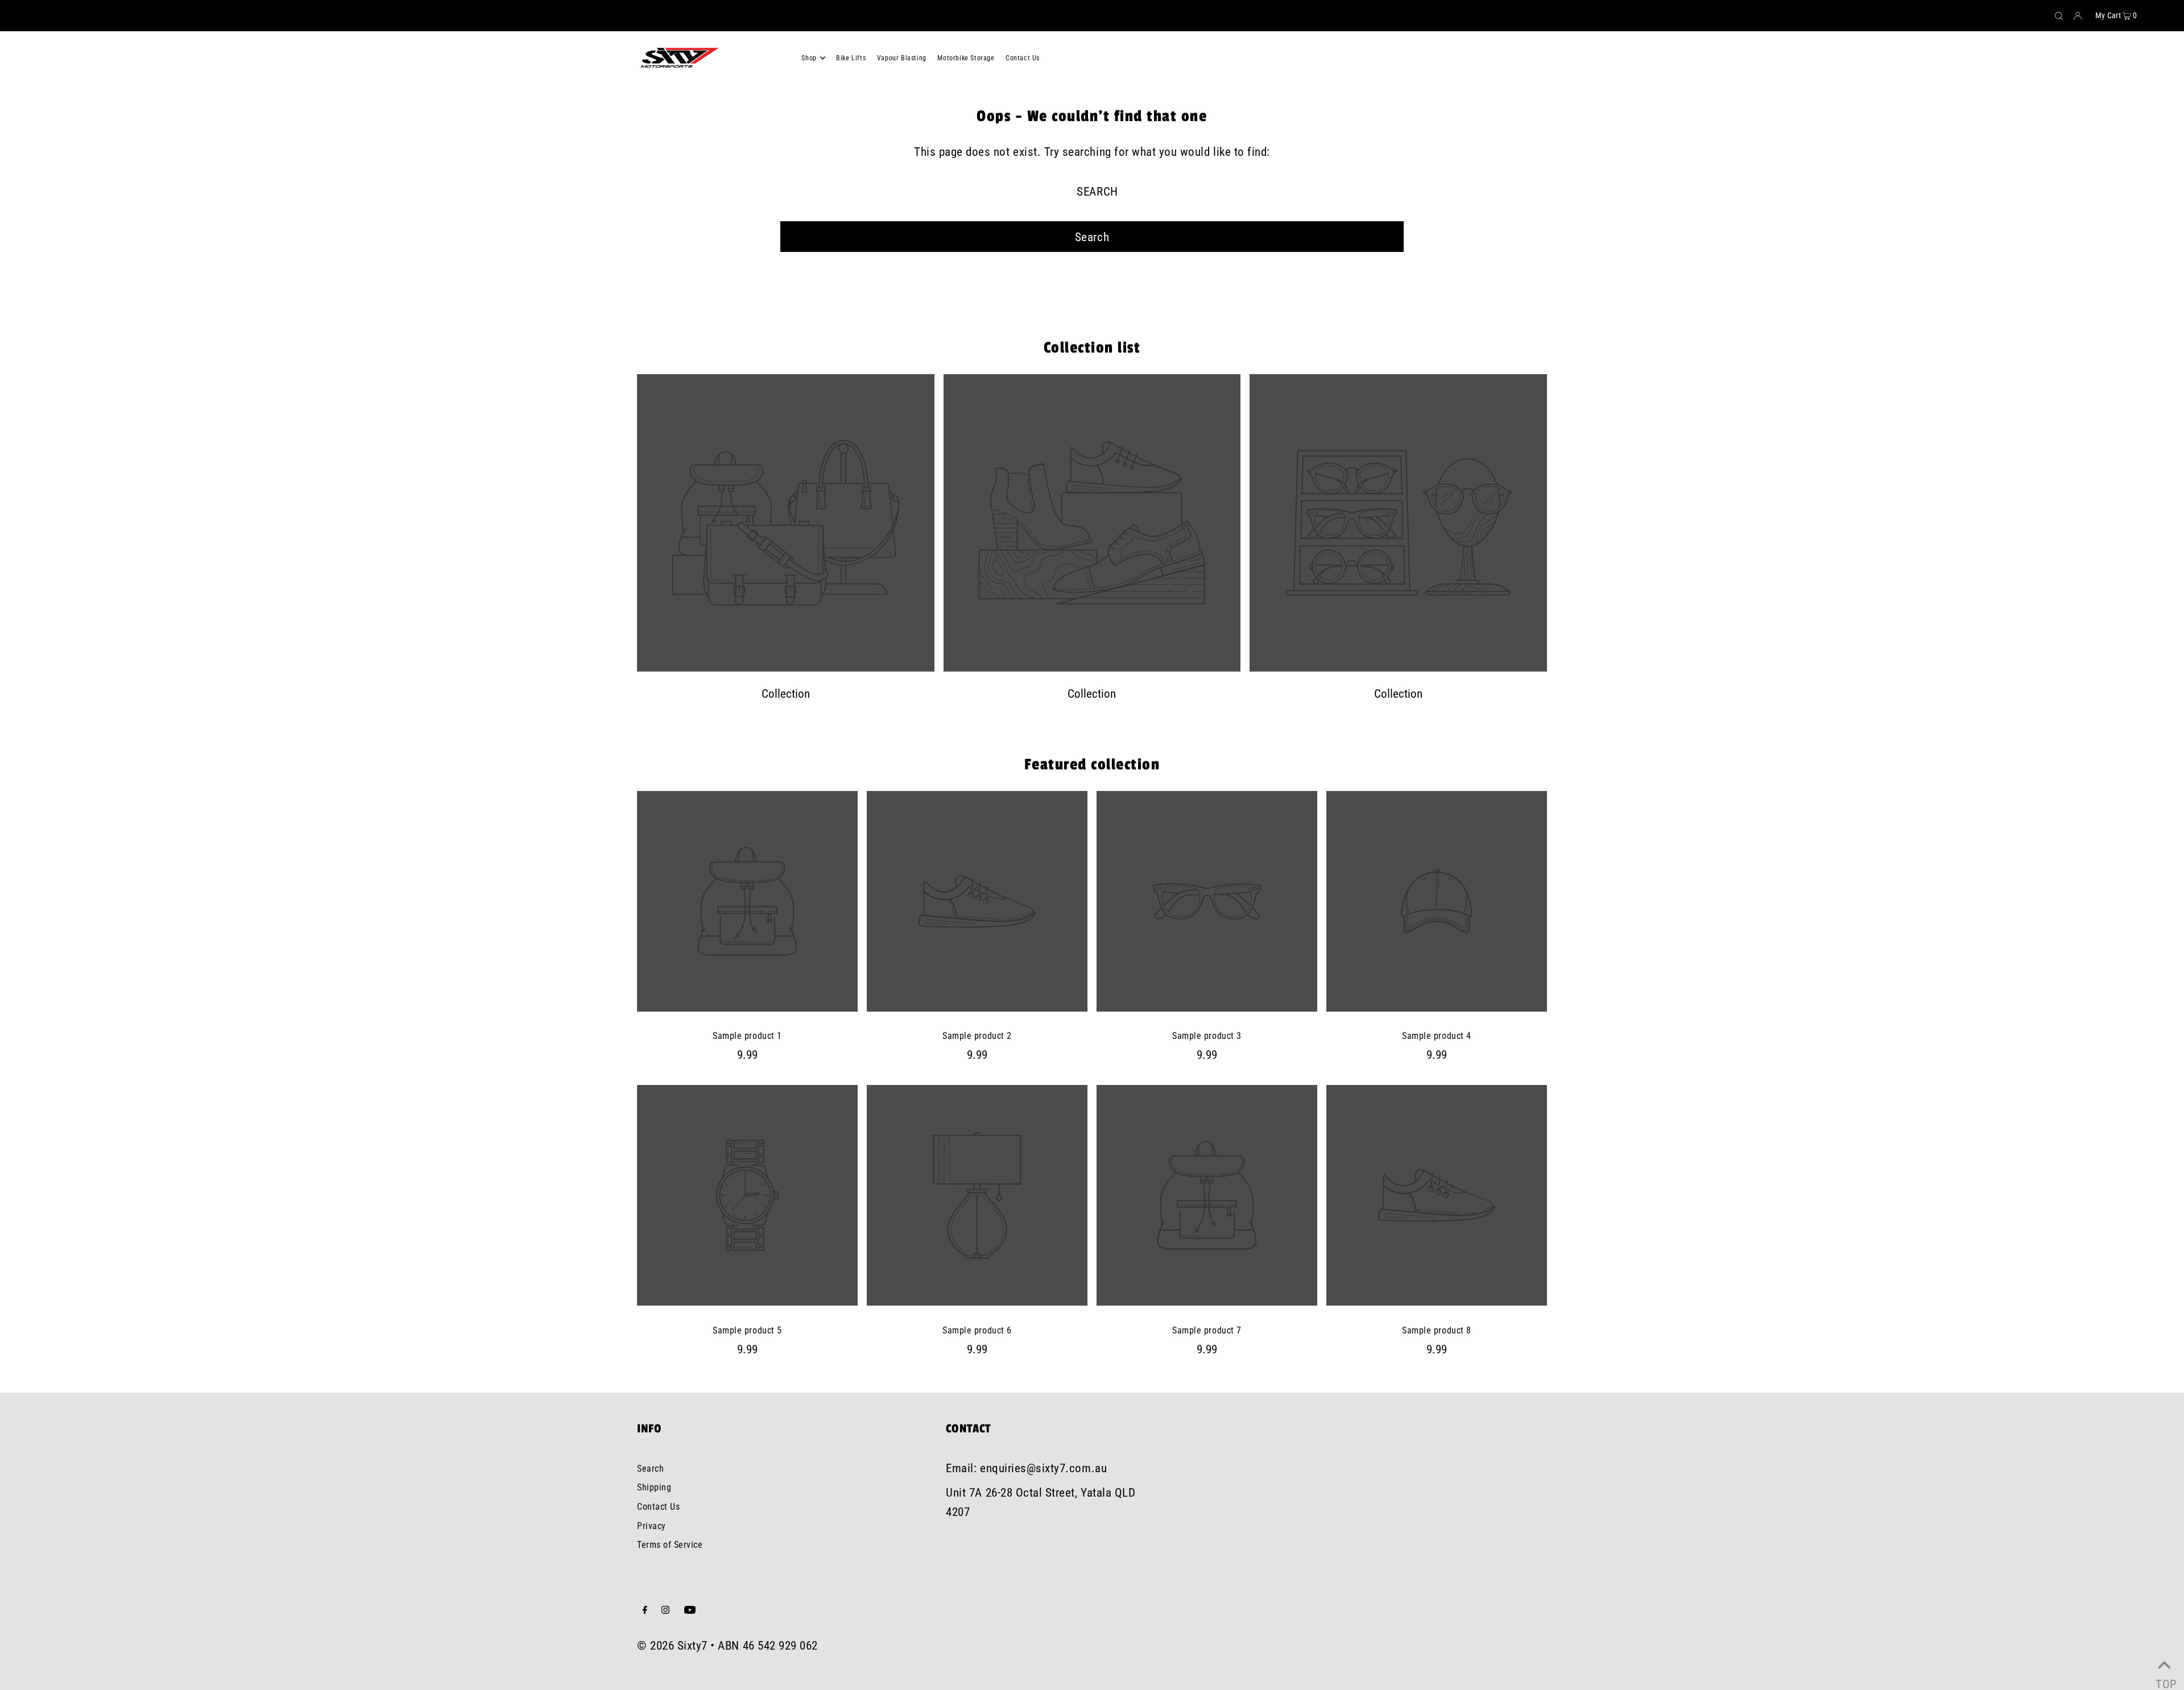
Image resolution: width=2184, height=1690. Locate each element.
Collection (786, 694)
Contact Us (658, 1507)
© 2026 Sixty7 (672, 1646)
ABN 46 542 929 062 (768, 1646)
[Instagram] (665, 1610)
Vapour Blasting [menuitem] (902, 58)
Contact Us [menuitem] (1023, 58)
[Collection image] (786, 668)
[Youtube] (690, 1610)
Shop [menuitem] (809, 58)
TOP (2164, 1678)
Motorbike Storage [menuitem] (966, 58)
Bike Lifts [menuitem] (851, 58)
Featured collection (1092, 765)
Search (650, 1469)
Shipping (654, 1487)
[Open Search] (2059, 16)
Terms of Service (670, 1545)
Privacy (652, 1526)
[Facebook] (645, 1610)
